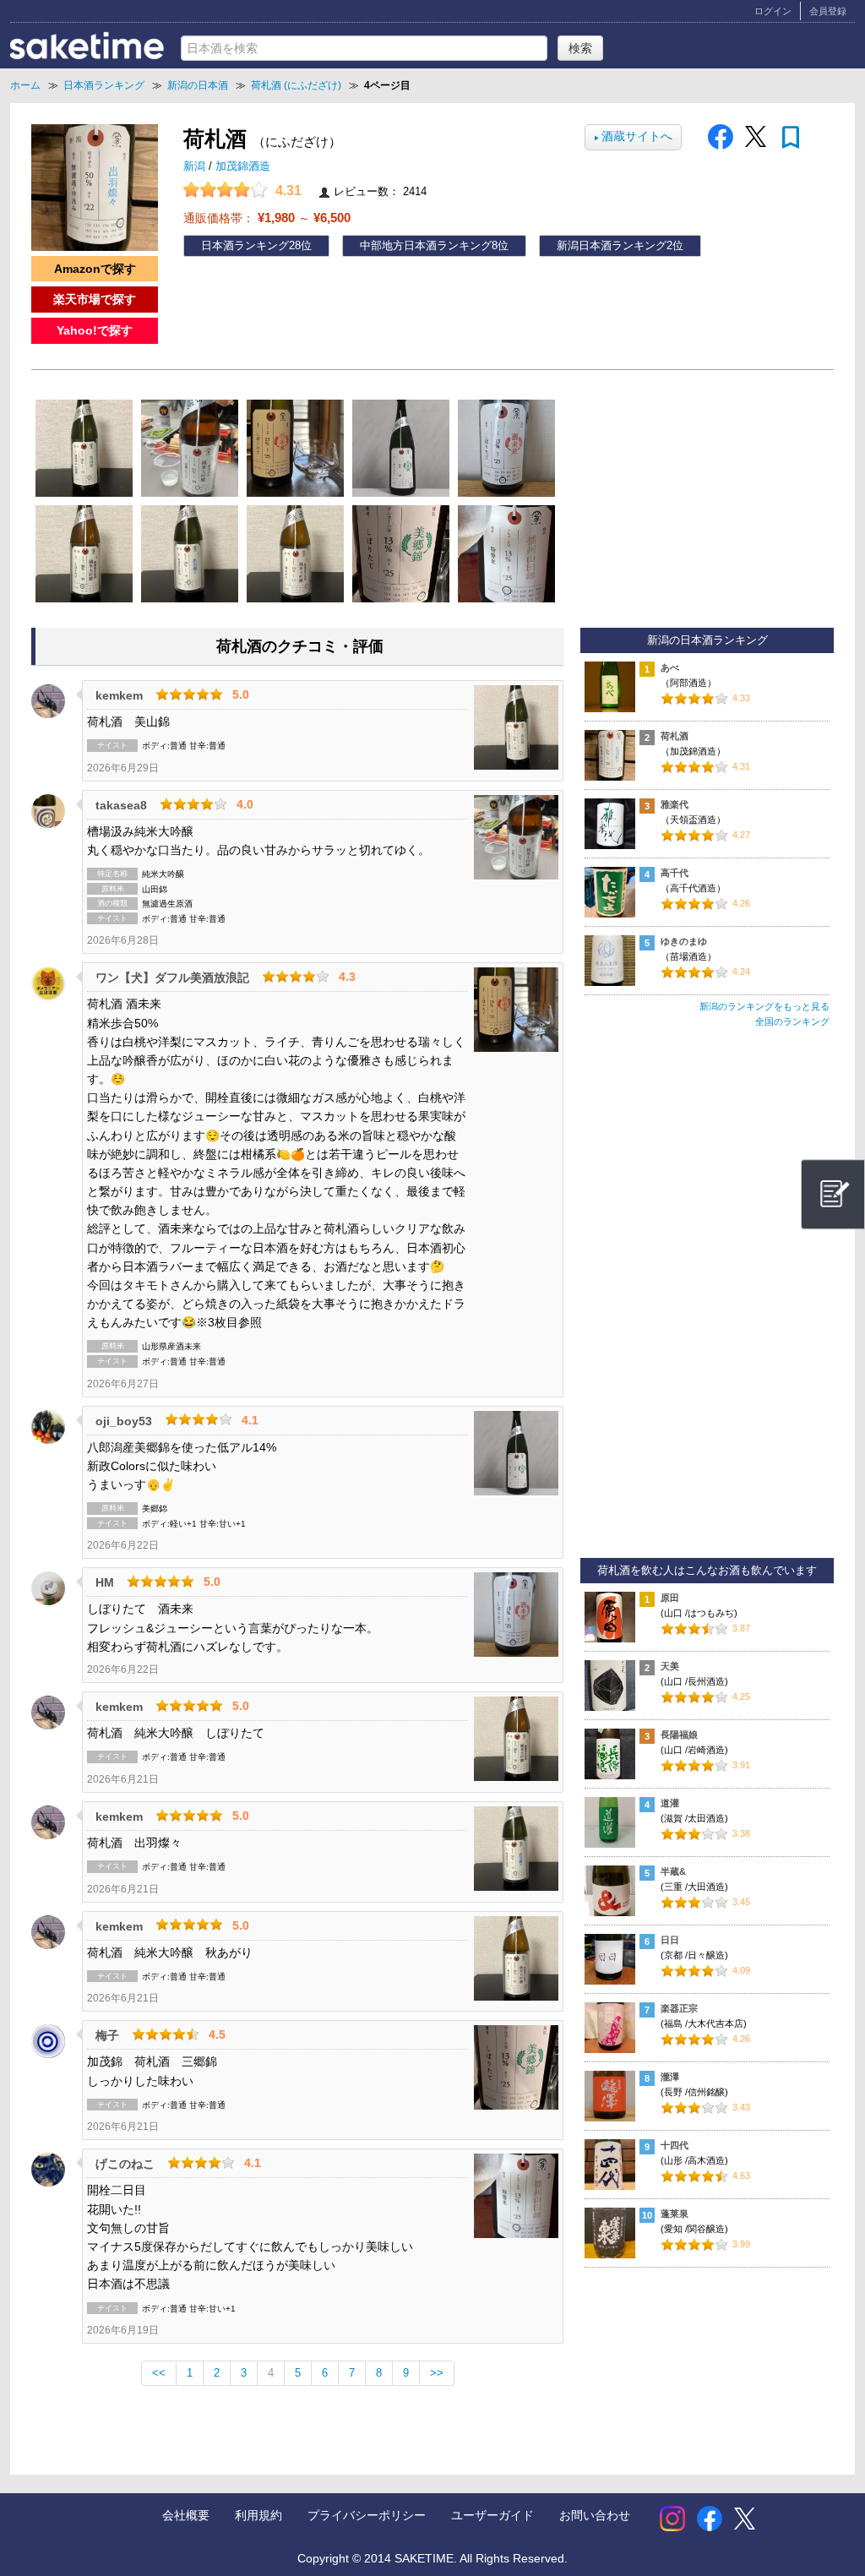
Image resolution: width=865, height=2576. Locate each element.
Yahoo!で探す (95, 330)
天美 (670, 1666)
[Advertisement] (707, 1300)
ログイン (773, 11)
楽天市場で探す (95, 299)
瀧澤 (670, 2077)
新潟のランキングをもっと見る (764, 1006)
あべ (670, 667)
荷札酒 (675, 736)
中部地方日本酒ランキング (426, 246)
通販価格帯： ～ (267, 218)
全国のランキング (792, 1021)
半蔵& (673, 1871)
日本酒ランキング (245, 246)
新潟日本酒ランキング (612, 246)
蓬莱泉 (675, 2214)
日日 (670, 1940)
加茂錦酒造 (243, 166)
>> (437, 2373)
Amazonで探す (95, 269)
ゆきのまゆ (684, 941)
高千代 (675, 873)
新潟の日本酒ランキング (707, 640)
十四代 (675, 2145)
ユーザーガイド (492, 2515)
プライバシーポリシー (367, 2515)
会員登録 (828, 11)
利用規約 (258, 2515)
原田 (670, 1598)
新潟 (196, 166)
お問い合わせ (595, 2515)
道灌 (670, 1803)
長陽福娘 (679, 1735)
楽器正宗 (679, 2008)
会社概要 (186, 2515)
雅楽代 (675, 804)
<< (159, 2373)
